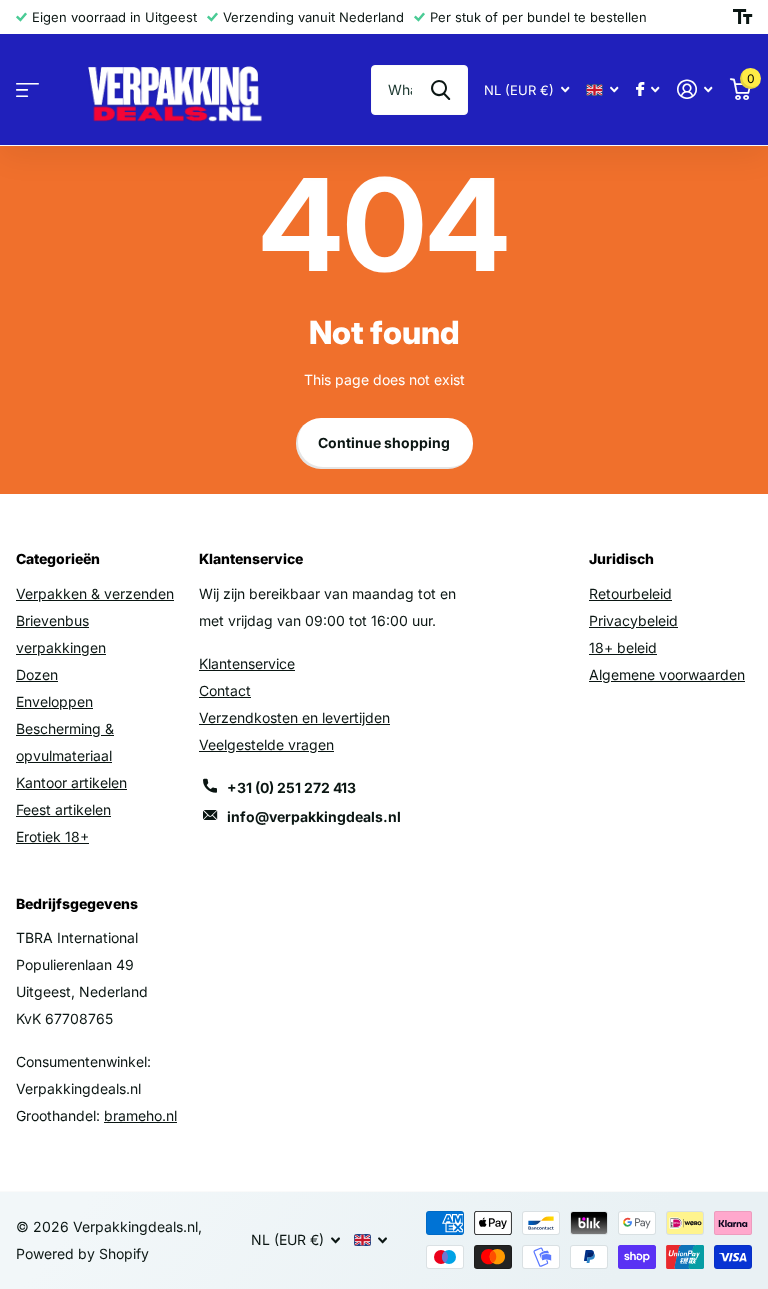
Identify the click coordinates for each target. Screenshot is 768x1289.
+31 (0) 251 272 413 (291, 787)
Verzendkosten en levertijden (294, 717)
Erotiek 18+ (52, 836)
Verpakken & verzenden (95, 593)
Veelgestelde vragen (266, 744)
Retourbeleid (630, 593)
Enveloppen (54, 701)
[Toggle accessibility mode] (742, 17)
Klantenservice (247, 663)
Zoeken (440, 90)
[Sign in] (694, 89)
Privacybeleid (633, 620)
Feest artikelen (63, 809)
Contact (225, 690)
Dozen (37, 674)
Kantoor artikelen (71, 782)
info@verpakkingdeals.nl (314, 816)
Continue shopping (384, 442)
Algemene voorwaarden (667, 674)
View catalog (27, 90)
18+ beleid (623, 647)
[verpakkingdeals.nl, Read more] (647, 89)
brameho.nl (140, 1115)
